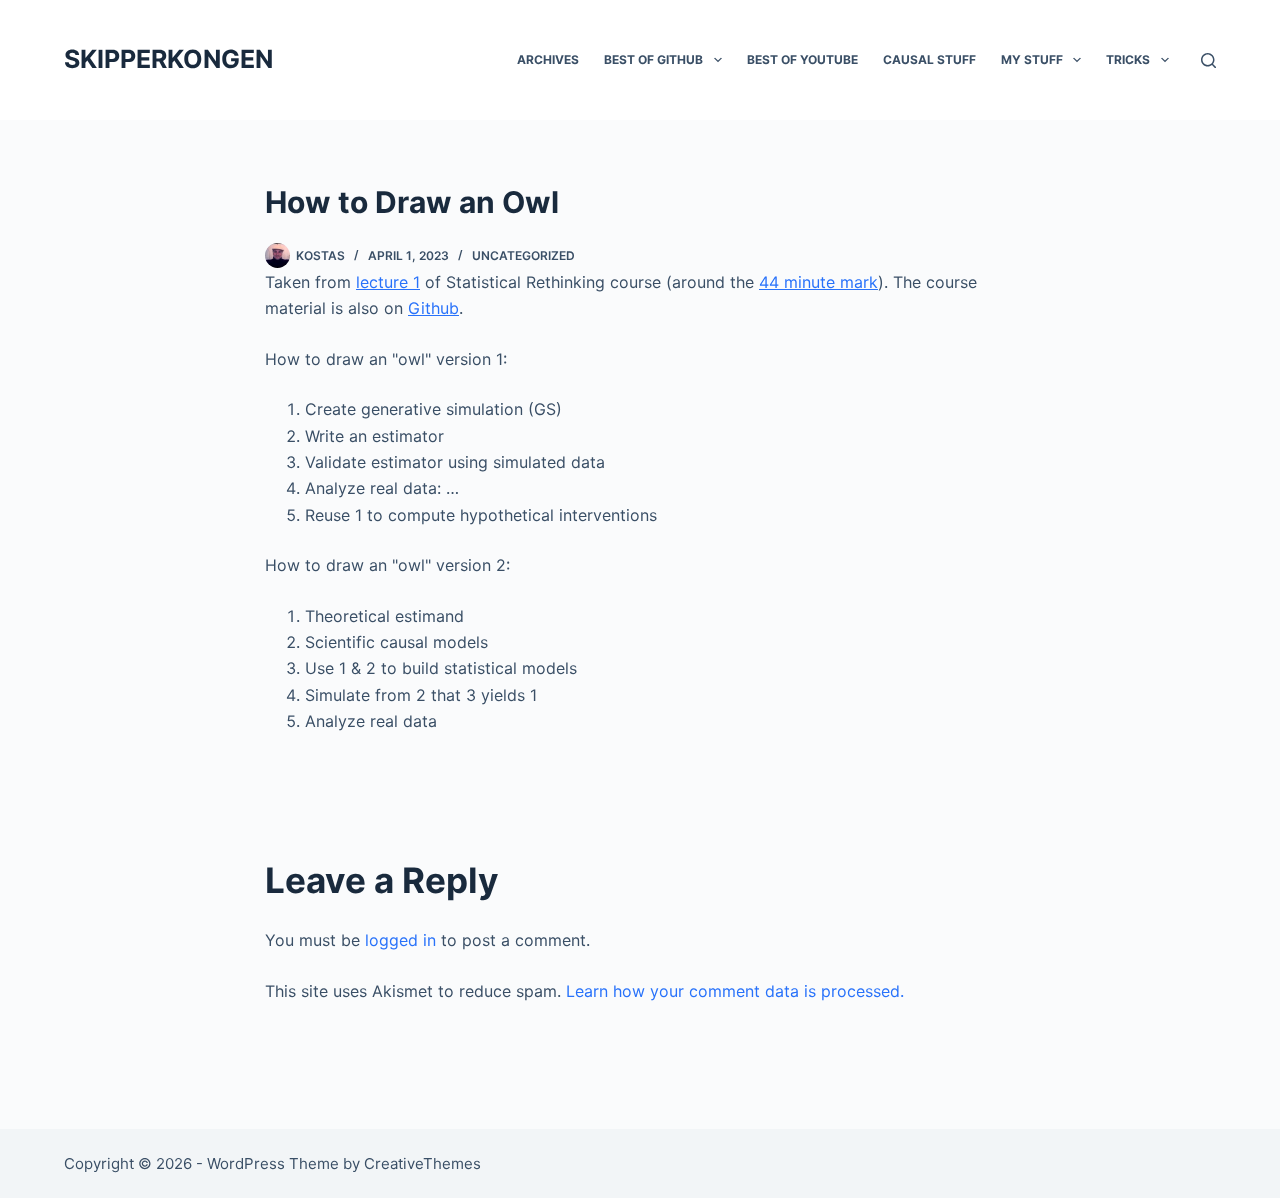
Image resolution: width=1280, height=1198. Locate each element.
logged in (400, 940)
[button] (718, 60)
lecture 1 (388, 282)
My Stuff (1032, 59)
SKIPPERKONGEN (168, 59)
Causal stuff (929, 59)
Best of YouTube (802, 59)
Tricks (1128, 59)
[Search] (1208, 60)
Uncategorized (523, 255)
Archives (548, 59)
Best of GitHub (653, 59)
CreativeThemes (422, 1163)
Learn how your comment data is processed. (735, 991)
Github (433, 308)
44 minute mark (818, 282)
